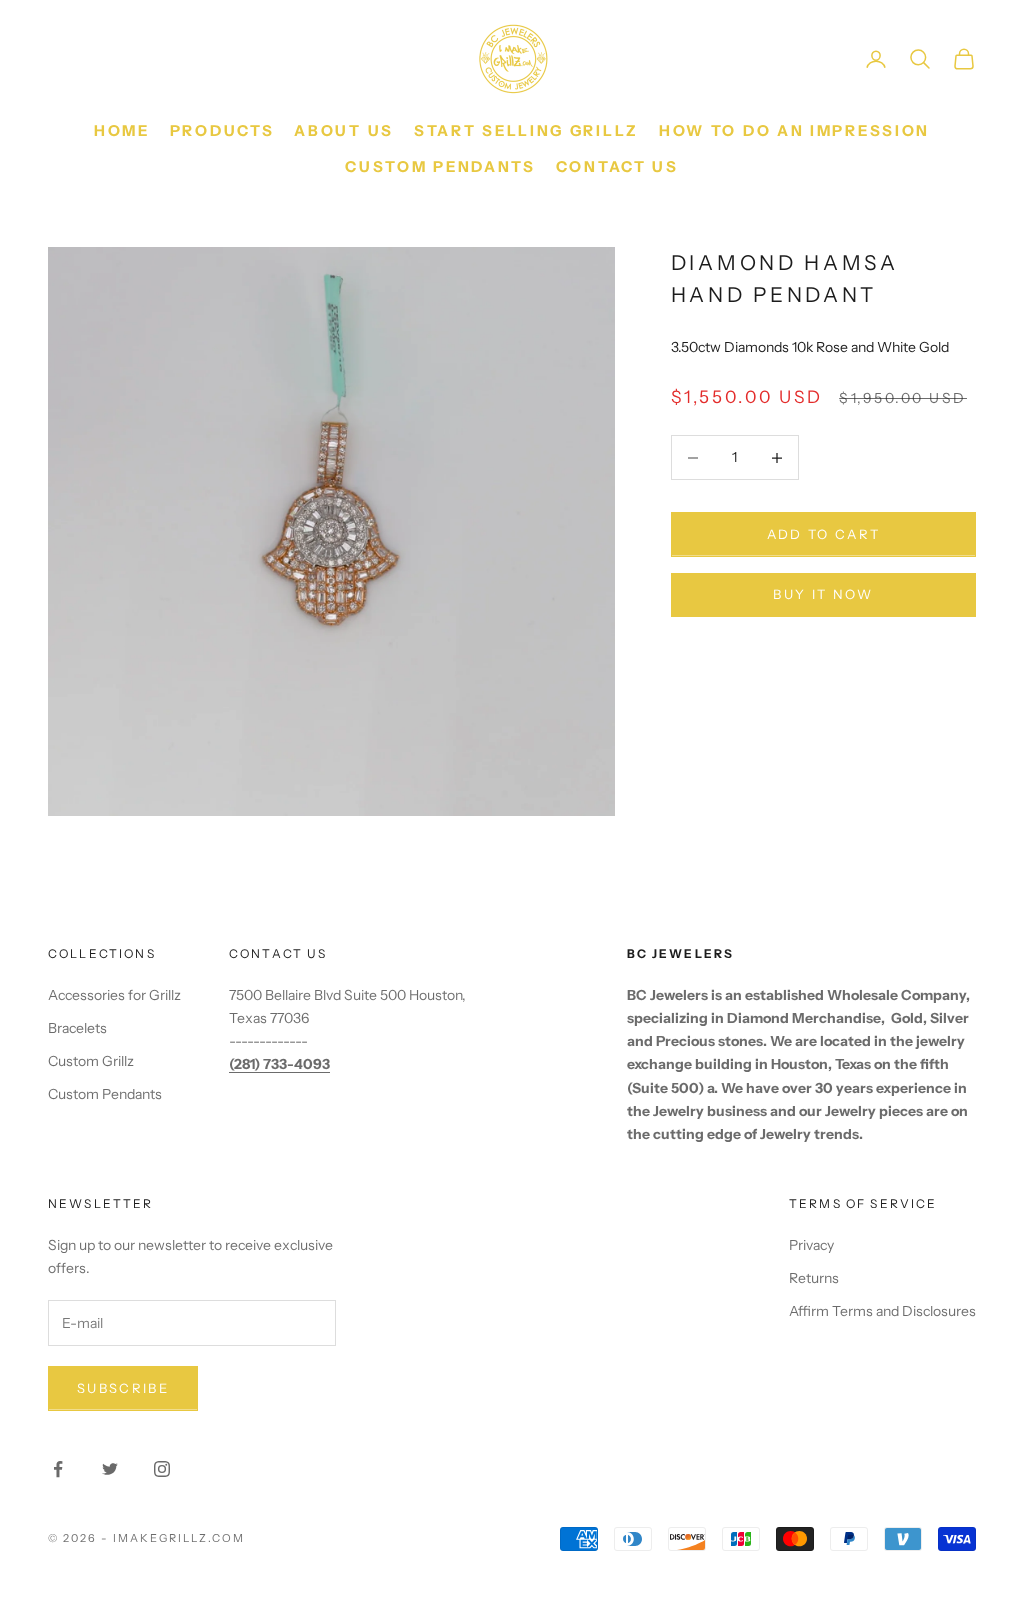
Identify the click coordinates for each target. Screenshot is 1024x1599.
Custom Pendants (440, 166)
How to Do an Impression (794, 130)
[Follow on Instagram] (162, 1469)
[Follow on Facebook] (58, 1469)
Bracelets (77, 1028)
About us (344, 130)
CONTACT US (617, 166)
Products (222, 130)
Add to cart (824, 534)
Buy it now (823, 594)
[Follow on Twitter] (110, 1469)
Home (122, 130)
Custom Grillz (91, 1061)
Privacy (811, 1245)
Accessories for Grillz (114, 995)
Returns (814, 1278)
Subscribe (123, 1388)
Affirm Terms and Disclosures (882, 1311)
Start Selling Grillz (526, 130)
